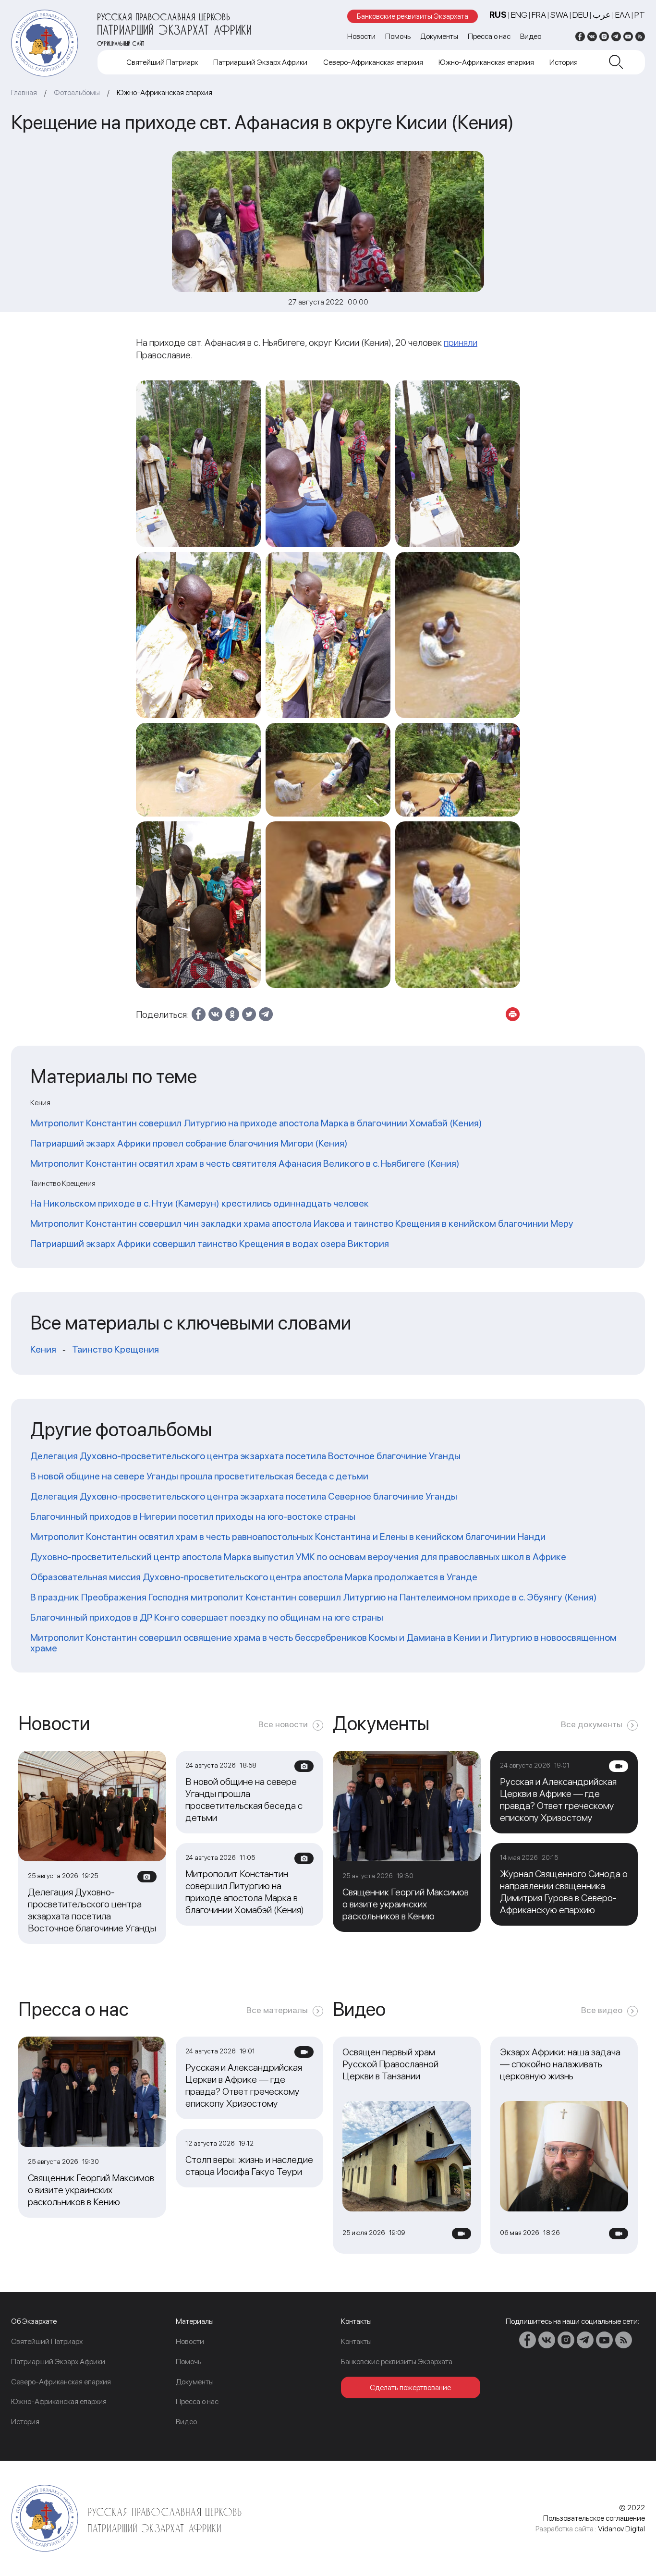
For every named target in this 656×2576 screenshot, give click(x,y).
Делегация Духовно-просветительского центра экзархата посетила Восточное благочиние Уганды (245, 1456)
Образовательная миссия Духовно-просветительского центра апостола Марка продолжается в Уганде (254, 1577)
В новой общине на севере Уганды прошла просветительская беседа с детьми (199, 1476)
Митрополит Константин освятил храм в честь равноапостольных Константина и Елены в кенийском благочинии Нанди (288, 1537)
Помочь (398, 36)
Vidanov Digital (621, 2529)
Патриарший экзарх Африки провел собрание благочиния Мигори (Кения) (189, 1143)
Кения (43, 1349)
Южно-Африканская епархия (486, 62)
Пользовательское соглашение (594, 2518)
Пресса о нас (489, 36)
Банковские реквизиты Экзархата (413, 16)
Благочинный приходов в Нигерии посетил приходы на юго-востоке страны (193, 1516)
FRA (539, 15)
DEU (580, 15)
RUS (498, 15)
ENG (519, 15)
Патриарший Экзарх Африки (260, 62)
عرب (602, 15)
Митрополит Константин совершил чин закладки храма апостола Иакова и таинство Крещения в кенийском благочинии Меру (302, 1223)
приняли (461, 342)
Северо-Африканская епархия (373, 62)
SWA (559, 15)
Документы (439, 36)
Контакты (356, 2341)
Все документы (592, 1724)
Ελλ (623, 15)
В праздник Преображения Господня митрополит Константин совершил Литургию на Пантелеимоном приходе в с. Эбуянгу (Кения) (314, 1597)
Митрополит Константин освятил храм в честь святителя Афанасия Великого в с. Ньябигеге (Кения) (245, 1163)
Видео (531, 36)
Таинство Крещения (115, 1349)
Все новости (283, 1724)
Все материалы (277, 2010)
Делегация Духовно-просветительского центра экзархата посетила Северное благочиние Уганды (244, 1496)
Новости (361, 36)
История (564, 62)
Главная (24, 92)
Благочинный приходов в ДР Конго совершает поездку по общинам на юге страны (207, 1617)
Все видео (602, 2010)
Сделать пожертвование (410, 2387)
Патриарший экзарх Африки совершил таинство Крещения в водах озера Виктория (210, 1244)
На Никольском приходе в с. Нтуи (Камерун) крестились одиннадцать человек (200, 1203)
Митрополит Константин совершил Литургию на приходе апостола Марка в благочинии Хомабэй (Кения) (256, 1123)
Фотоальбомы (77, 92)
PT (640, 15)
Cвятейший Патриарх (162, 62)
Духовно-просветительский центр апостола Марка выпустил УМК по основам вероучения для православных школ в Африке (298, 1557)
